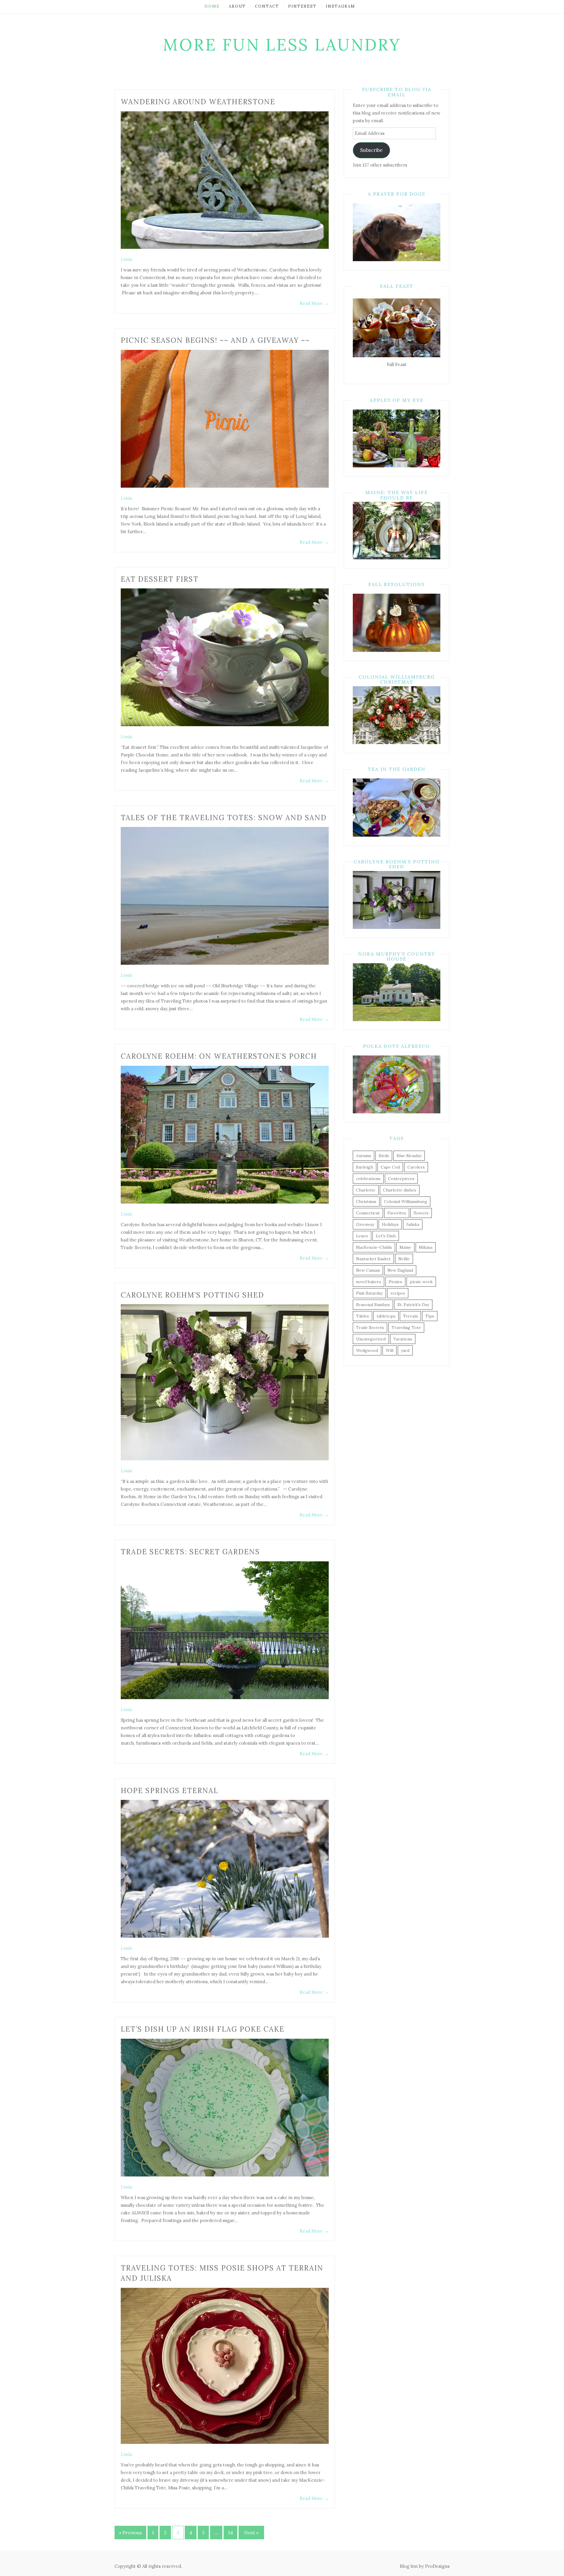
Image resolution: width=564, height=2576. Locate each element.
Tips (430, 1316)
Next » (251, 2533)
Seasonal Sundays (373, 1305)
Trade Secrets (370, 1328)
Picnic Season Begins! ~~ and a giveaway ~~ (215, 340)
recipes (398, 1293)
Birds (384, 1156)
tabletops (386, 1316)
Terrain (410, 1316)
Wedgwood (367, 1350)
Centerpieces (401, 1179)
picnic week (421, 1282)
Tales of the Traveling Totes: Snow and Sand (224, 818)
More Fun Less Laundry (282, 45)
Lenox (362, 1236)
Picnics (395, 1282)
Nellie (404, 1259)
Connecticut (368, 1213)
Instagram (340, 6)
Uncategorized (371, 1339)
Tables (362, 1316)
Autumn (364, 1156)
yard (405, 1350)
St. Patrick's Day (413, 1305)
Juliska (413, 1224)
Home (212, 6)
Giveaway (365, 1224)
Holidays (390, 1224)
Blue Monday (409, 1156)
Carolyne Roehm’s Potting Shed (192, 1295)
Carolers (416, 1167)
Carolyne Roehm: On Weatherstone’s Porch (219, 1056)
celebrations (368, 1179)
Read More (314, 303)
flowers (421, 1213)
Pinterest (302, 6)
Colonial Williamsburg (406, 1201)
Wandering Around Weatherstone (198, 102)
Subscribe (371, 150)
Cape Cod (390, 1167)
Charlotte (366, 1190)
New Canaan (368, 1270)
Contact (267, 6)
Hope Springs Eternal (169, 1791)
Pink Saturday (369, 1293)
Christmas (366, 1201)
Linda (126, 259)
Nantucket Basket (373, 1259)
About (237, 6)
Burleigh (365, 1167)
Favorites (397, 1213)
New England (400, 1270)
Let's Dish (386, 1236)
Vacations (403, 1339)
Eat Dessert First (160, 579)
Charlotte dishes (400, 1190)
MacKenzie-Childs (374, 1247)
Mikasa (426, 1247)
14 (230, 2533)
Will (390, 1350)
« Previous (130, 2533)
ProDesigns (437, 2566)
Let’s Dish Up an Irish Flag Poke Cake (203, 2029)
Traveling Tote (406, 1328)
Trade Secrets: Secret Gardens (190, 1552)
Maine (405, 1247)
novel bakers (369, 1282)
